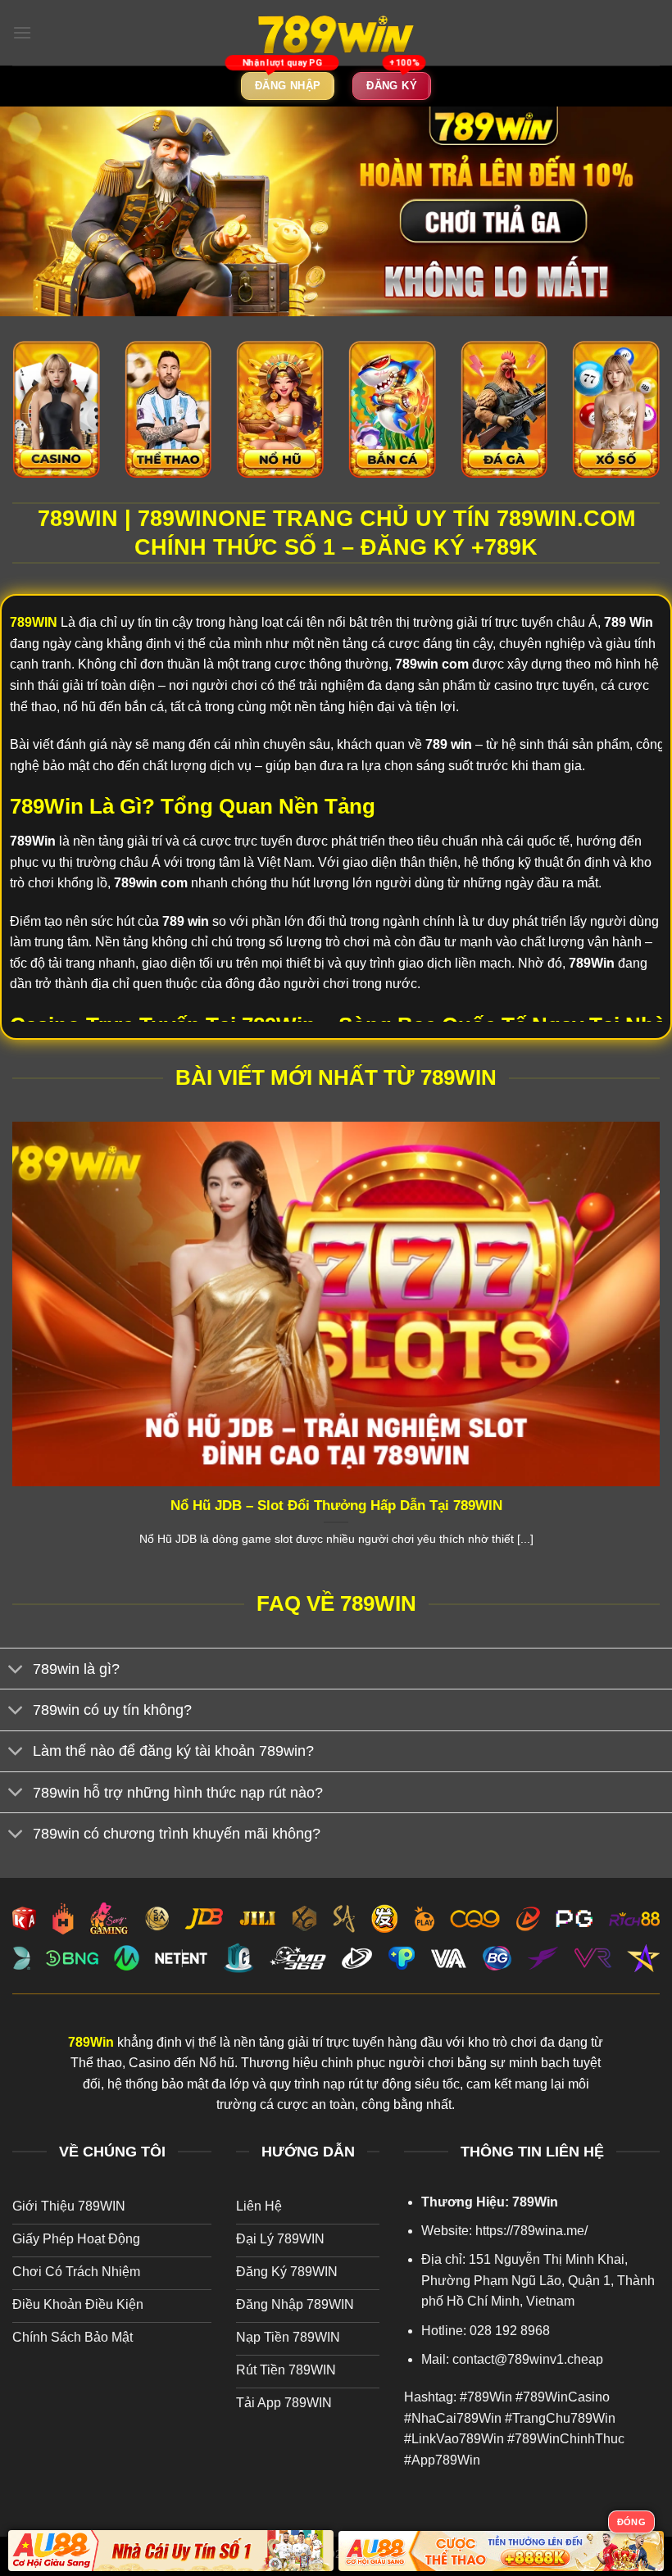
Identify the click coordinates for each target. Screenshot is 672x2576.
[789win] (336, 32)
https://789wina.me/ (531, 2231)
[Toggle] (16, 1670)
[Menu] (22, 32)
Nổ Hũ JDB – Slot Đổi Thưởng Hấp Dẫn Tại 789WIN (336, 1506)
